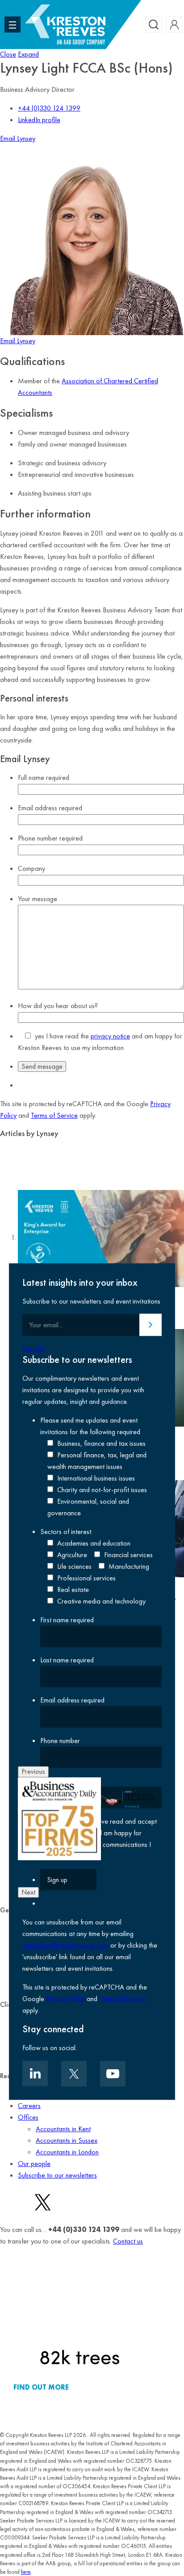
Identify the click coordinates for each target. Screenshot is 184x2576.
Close (8, 54)
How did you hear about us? (58, 1006)
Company (31, 868)
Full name (44, 777)
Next (28, 1892)
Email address (50, 808)
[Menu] (13, 25)
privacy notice (110, 1036)
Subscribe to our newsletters (57, 2175)
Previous (33, 1771)
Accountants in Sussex (67, 2140)
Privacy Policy (65, 1999)
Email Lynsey (18, 138)
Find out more (41, 2387)
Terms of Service (54, 1115)
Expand (28, 54)
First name (67, 1619)
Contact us (128, 2241)
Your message (38, 899)
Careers (29, 2106)
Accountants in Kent (63, 2129)
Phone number (50, 838)
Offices (28, 2117)
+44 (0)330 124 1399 (49, 108)
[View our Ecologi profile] (80, 2313)
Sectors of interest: (66, 1531)
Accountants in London (67, 2152)
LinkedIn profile (39, 120)
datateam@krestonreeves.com (65, 1945)
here (26, 2572)
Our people (34, 2164)
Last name (67, 1660)
